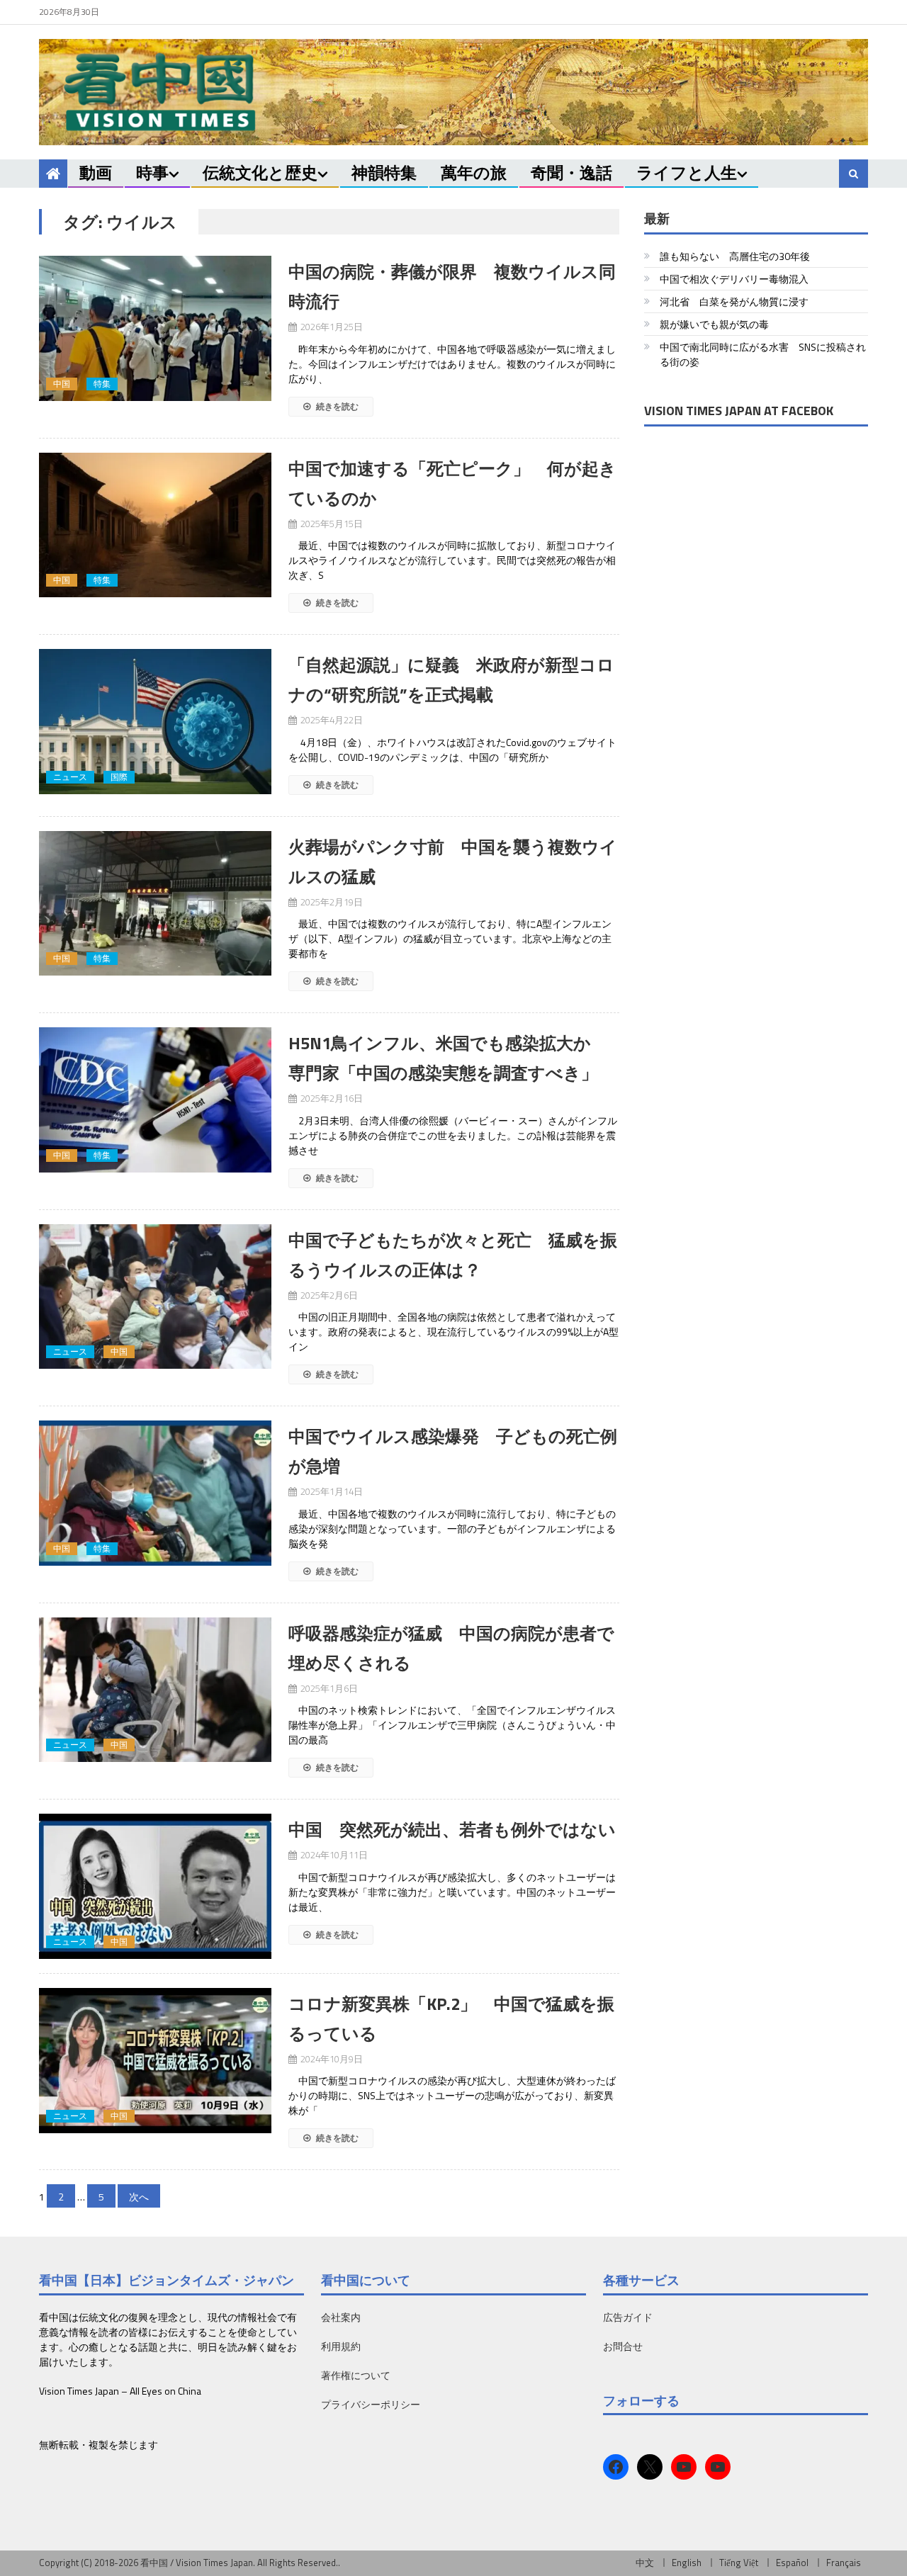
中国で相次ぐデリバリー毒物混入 (734, 279)
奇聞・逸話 (571, 173)
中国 (62, 384)
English (687, 2563)
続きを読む (336, 406)
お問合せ (623, 2346)
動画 (96, 173)
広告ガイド (628, 2317)
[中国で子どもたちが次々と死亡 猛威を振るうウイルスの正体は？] (155, 1297)
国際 (119, 777)
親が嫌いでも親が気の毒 (714, 324)
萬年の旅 (474, 173)
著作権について (356, 2375)
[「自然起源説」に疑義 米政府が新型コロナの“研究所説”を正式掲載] (155, 722)
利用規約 (341, 2346)
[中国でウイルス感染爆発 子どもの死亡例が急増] (155, 1493)
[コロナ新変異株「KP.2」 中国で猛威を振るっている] (155, 2061)
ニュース (70, 777)
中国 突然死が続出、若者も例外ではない (452, 1829)
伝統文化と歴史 (260, 173)
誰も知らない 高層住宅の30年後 (735, 256)
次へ (139, 2197)
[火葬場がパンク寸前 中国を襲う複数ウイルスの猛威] (155, 904)
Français (844, 2563)
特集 (102, 384)
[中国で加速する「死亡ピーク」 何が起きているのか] (155, 525)
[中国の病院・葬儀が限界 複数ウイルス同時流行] (155, 328)
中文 (645, 2563)
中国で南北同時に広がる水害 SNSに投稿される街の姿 (763, 354)
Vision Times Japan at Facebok (739, 411)
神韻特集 (384, 173)
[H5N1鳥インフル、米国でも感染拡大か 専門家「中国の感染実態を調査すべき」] (155, 1100)
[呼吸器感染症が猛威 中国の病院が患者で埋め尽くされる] (155, 1690)
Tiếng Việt (739, 2563)
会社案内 (341, 2317)
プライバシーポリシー (371, 2404)
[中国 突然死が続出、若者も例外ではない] (155, 1886)
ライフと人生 (687, 173)
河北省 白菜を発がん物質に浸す (734, 301)
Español (792, 2563)
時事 (152, 173)
